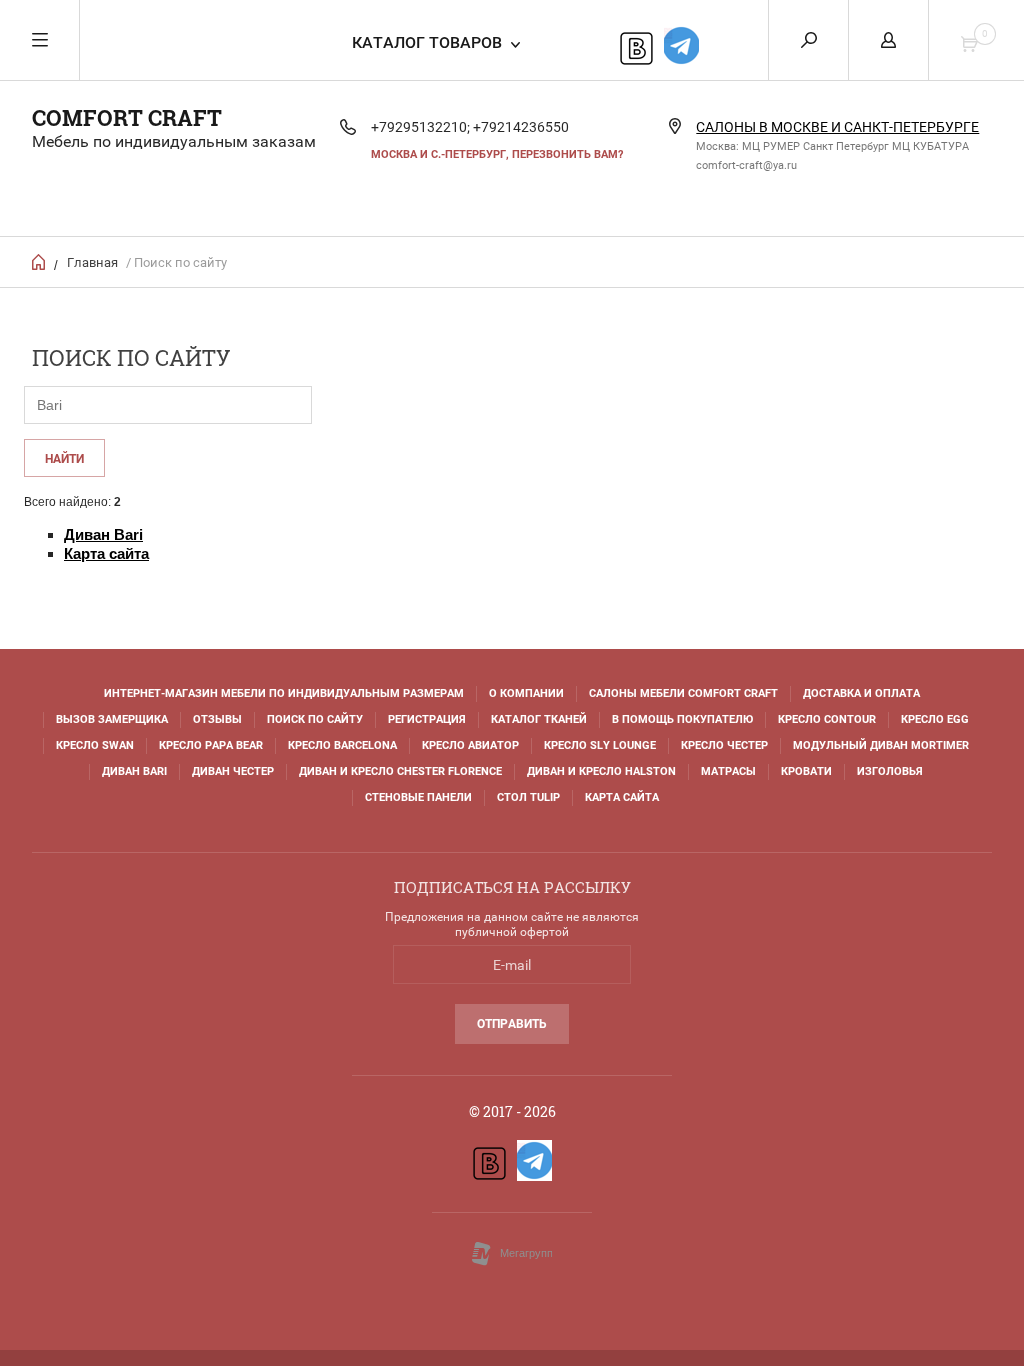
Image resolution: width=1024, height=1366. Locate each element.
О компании (526, 693)
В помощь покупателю (682, 719)
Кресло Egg (935, 719)
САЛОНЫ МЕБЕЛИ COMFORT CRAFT (683, 693)
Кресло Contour (827, 719)
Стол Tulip (528, 797)
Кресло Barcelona (342, 745)
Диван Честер (233, 771)
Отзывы (217, 719)
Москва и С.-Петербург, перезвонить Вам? (497, 154)
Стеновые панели (418, 797)
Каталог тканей (539, 719)
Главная (92, 262)
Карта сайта (622, 797)
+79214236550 (521, 127)
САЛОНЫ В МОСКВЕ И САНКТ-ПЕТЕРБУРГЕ (837, 127)
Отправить (512, 1024)
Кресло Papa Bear (211, 745)
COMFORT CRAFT (127, 117)
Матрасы (728, 771)
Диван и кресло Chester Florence (400, 771)
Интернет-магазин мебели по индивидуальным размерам (284, 693)
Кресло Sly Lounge (600, 745)
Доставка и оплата (861, 693)
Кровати (806, 771)
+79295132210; (420, 127)
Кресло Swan (95, 745)
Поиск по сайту (315, 719)
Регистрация (427, 719)
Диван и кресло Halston (601, 771)
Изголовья (890, 771)
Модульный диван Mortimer (881, 745)
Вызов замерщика (112, 719)
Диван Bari (134, 771)
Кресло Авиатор (470, 745)
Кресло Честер (724, 745)
